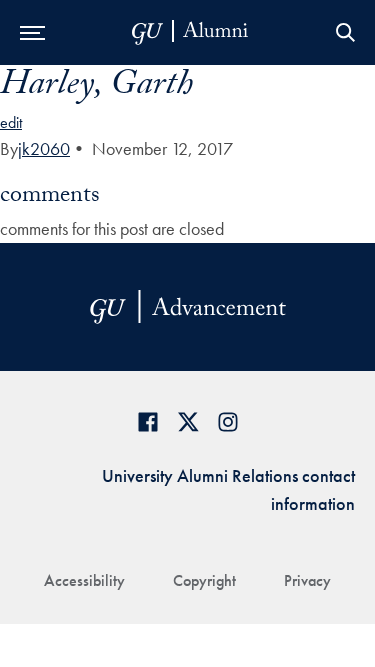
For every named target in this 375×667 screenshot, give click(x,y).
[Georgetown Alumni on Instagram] (228, 421)
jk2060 (44, 148)
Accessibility (84, 580)
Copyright (204, 580)
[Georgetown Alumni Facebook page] (148, 421)
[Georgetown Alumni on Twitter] (188, 421)
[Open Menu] (32, 32)
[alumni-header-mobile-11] (190, 32)
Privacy (307, 580)
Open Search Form (345, 32)
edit (11, 122)
